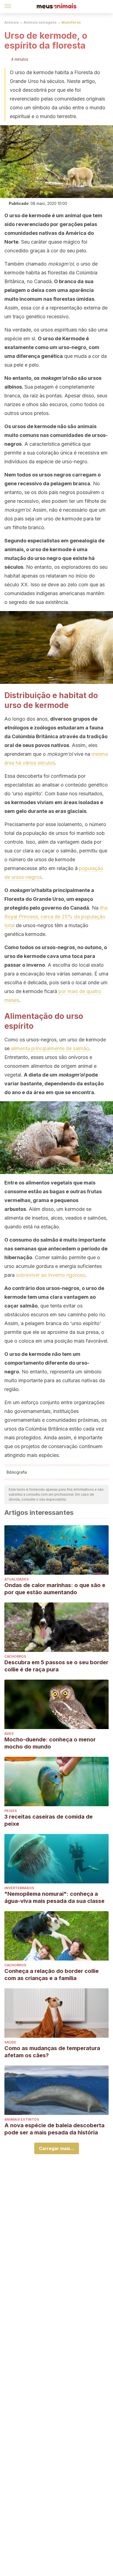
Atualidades (16, 1579)
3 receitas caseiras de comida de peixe (49, 1820)
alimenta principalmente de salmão (50, 1048)
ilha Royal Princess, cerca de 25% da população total (56, 917)
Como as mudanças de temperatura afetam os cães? (52, 2052)
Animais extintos (22, 2119)
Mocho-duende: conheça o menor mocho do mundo (50, 1743)
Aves (9, 1734)
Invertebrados (19, 1888)
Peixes (11, 1811)
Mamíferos (71, 22)
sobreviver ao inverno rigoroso (51, 1275)
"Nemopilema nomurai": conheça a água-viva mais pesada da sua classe (54, 1897)
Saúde (10, 2042)
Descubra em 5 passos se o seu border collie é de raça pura (56, 1666)
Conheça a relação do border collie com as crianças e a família (52, 1975)
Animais (12, 22)
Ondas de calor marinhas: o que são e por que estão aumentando (55, 1589)
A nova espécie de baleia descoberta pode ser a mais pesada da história (54, 2129)
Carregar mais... (57, 2148)
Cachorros (15, 1656)
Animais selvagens (40, 22)
